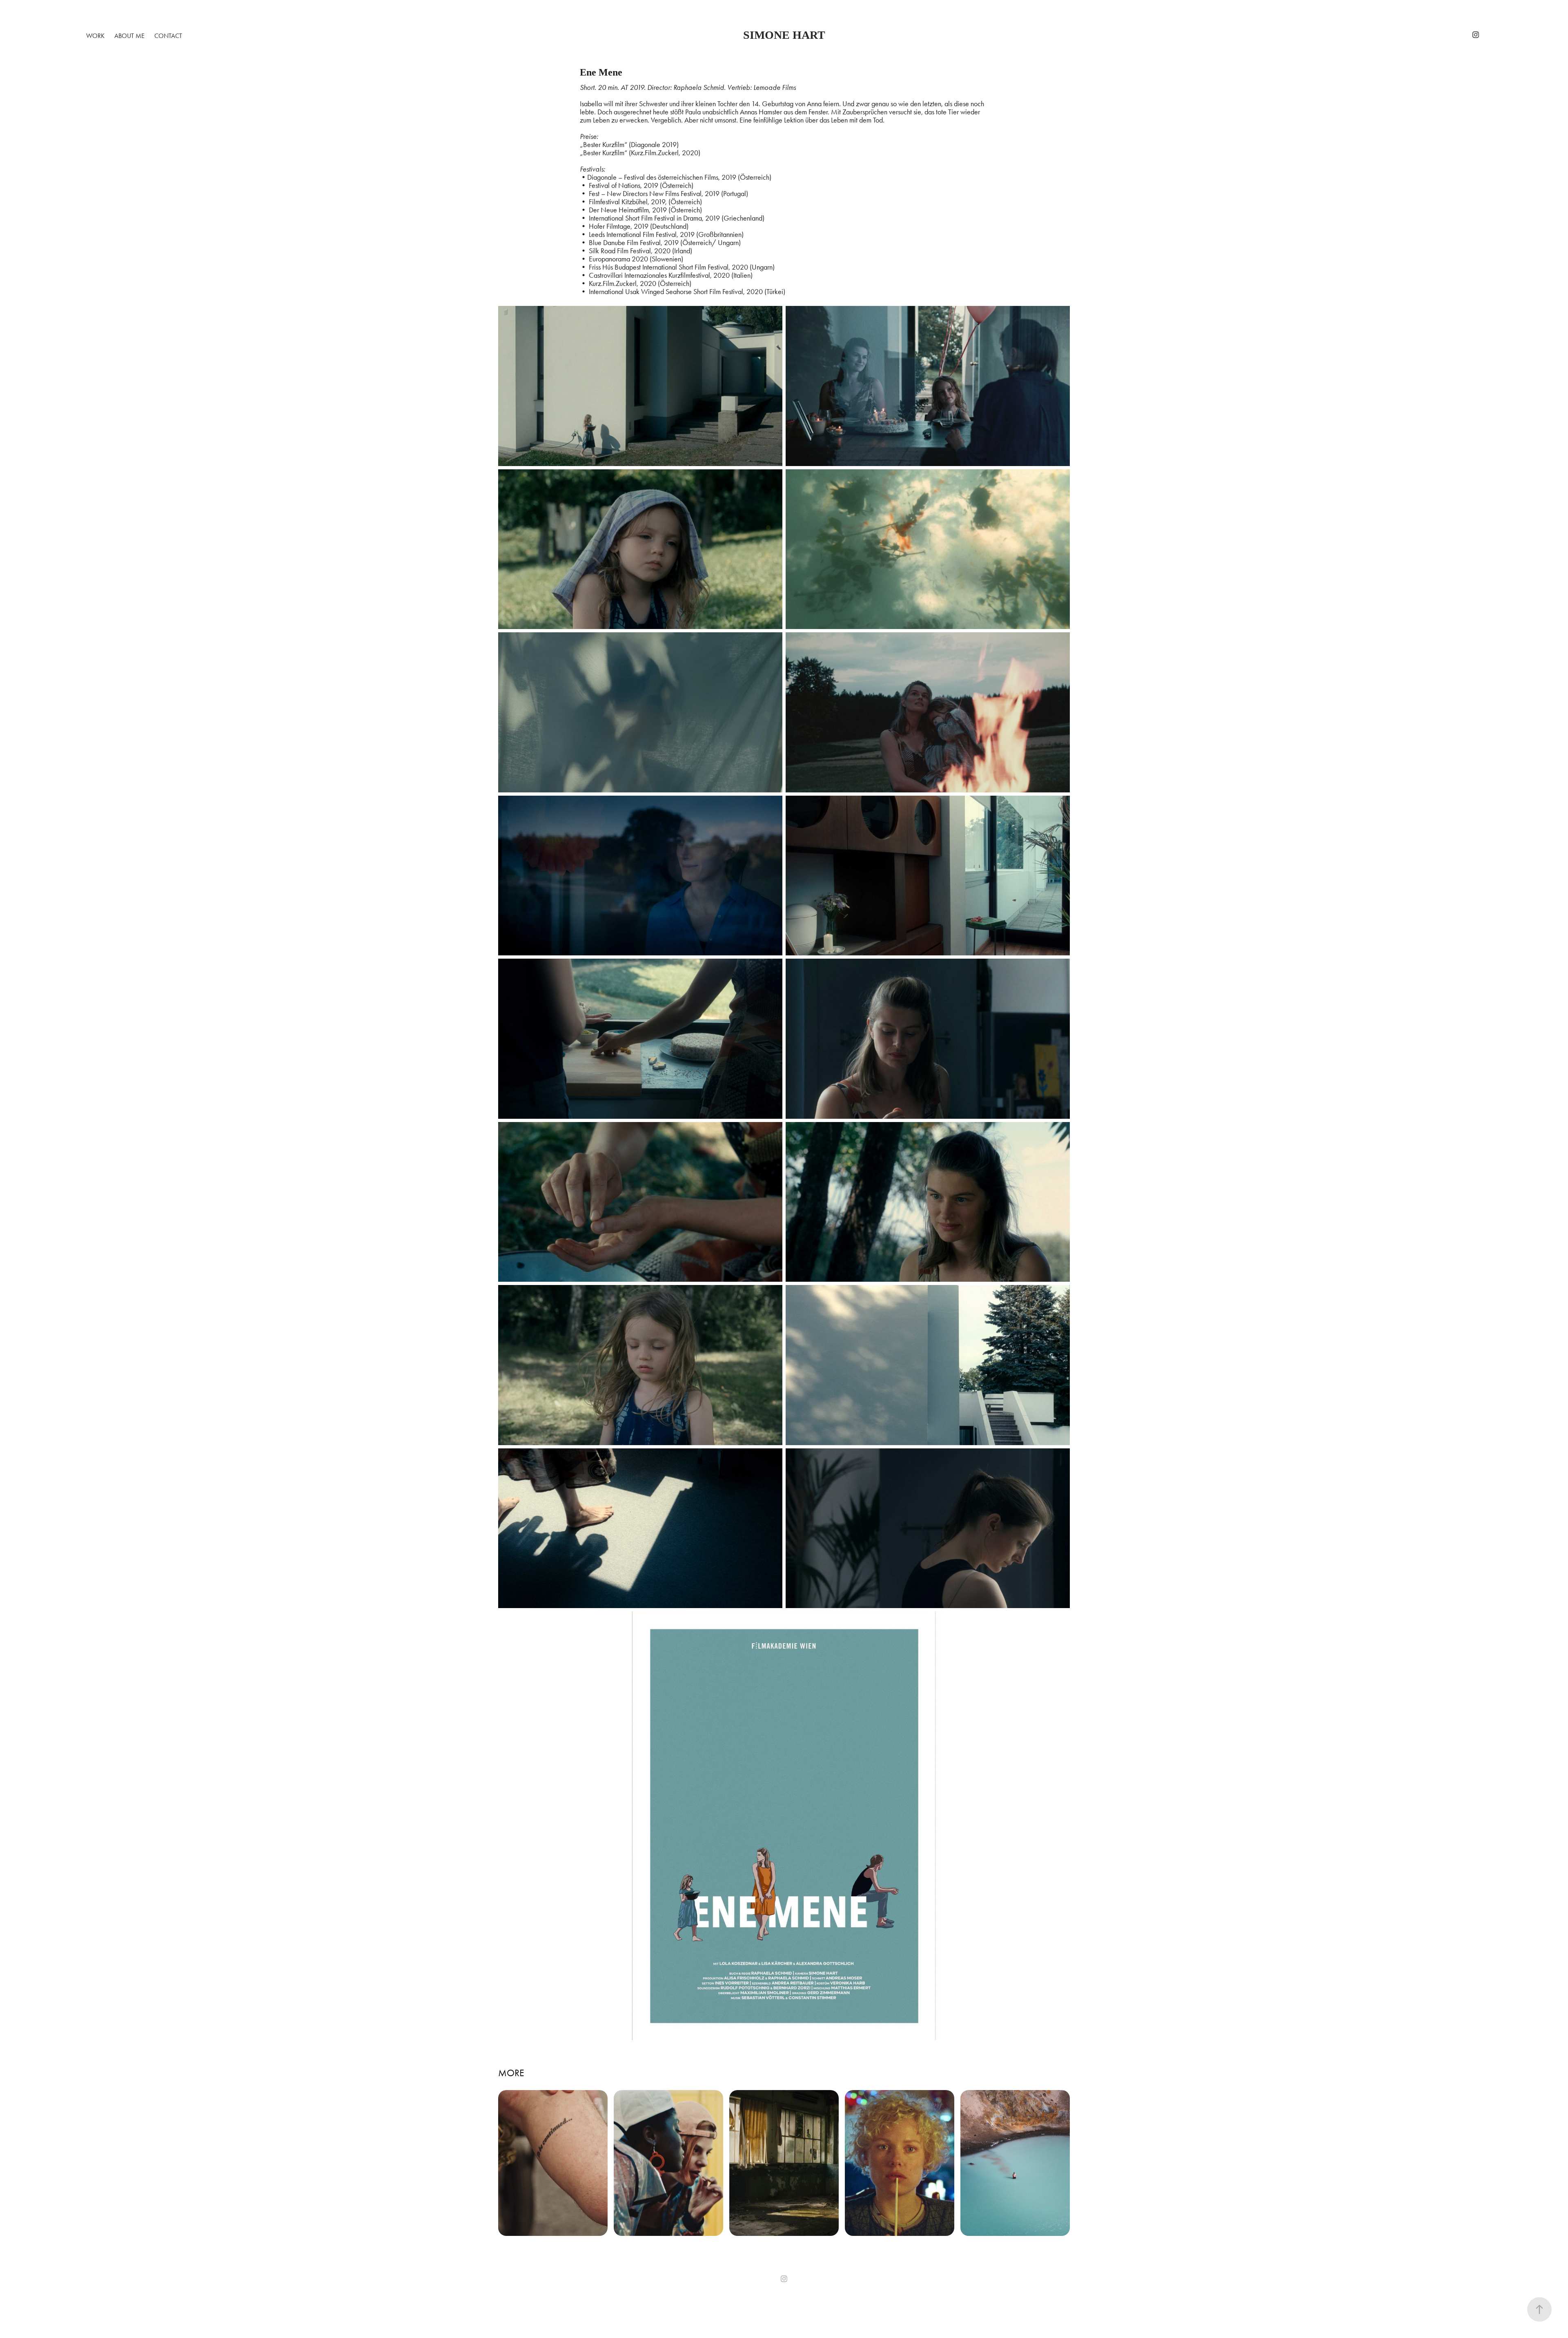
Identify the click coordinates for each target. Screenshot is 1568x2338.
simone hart (784, 35)
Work (95, 36)
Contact (168, 36)
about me (129, 36)
